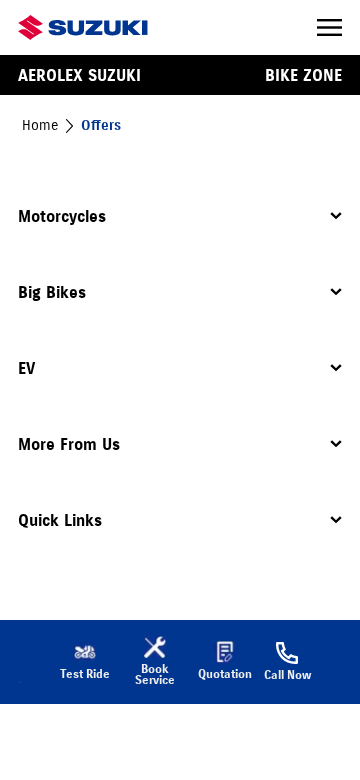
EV (26, 368)
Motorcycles (62, 216)
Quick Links (60, 520)
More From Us (69, 444)
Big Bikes (52, 292)
